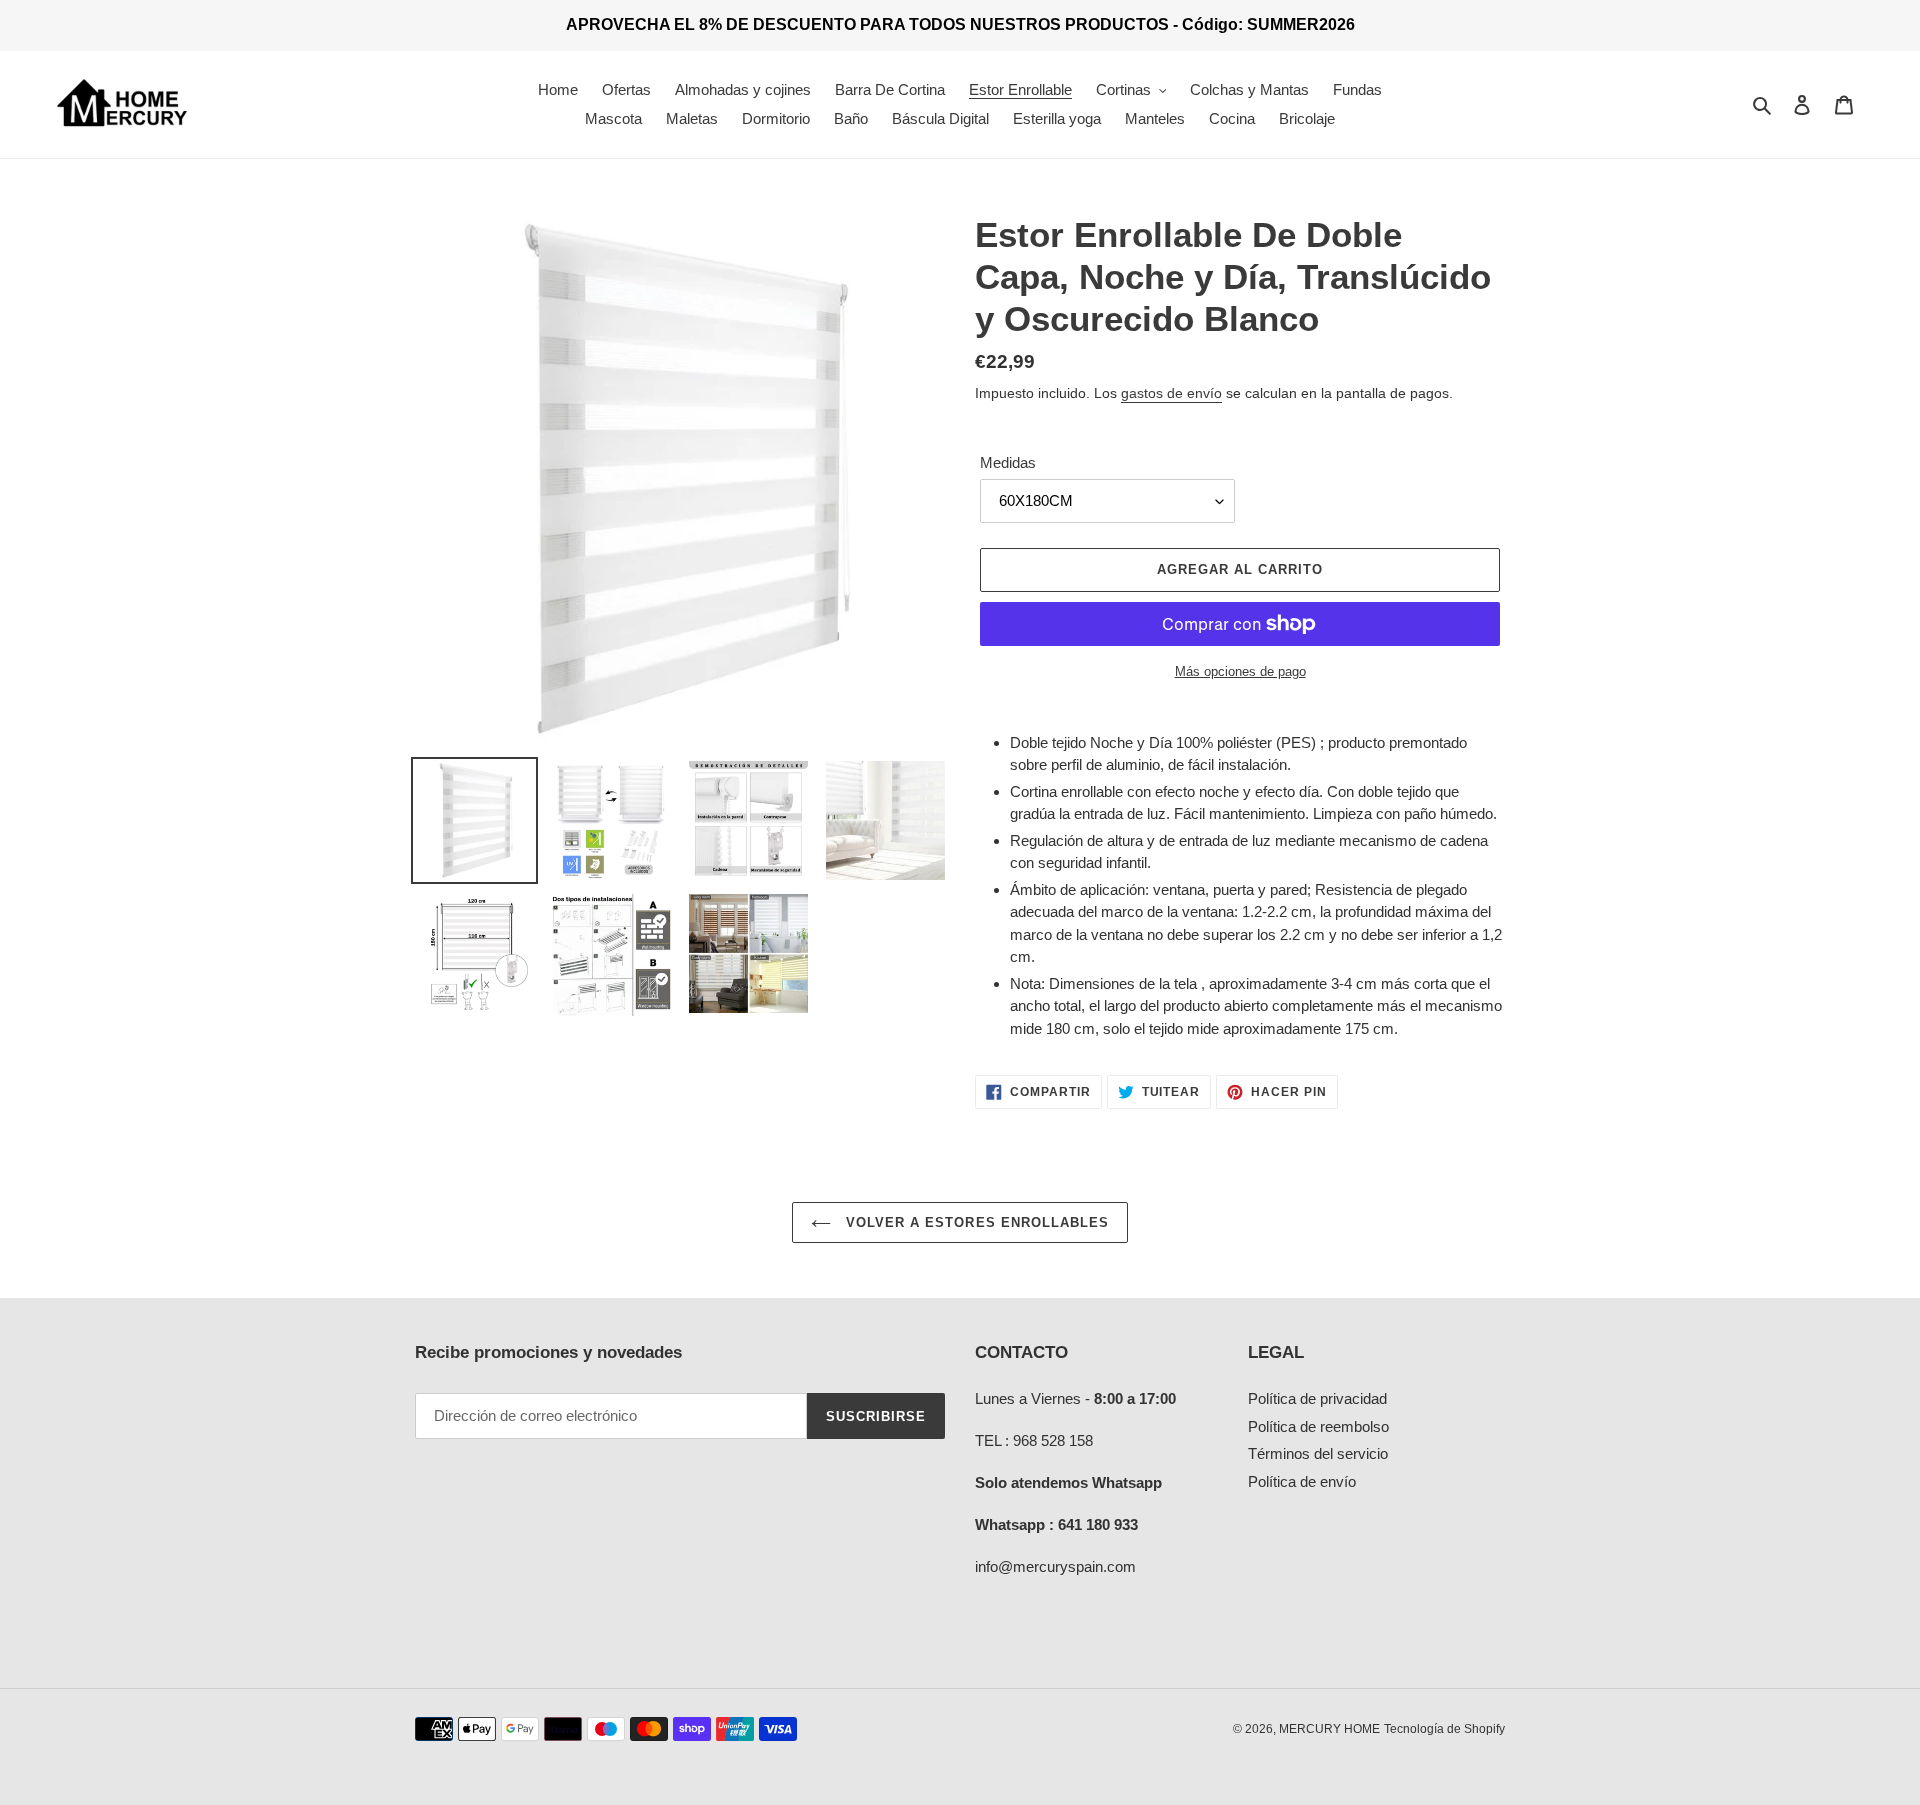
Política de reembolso (1318, 1426)
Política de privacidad (1317, 1398)
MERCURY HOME (1329, 1729)
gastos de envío (1171, 393)
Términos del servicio (1318, 1453)
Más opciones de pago (1240, 671)
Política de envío (1302, 1481)
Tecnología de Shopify (1444, 1729)
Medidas (1008, 462)
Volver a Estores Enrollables (975, 1222)
